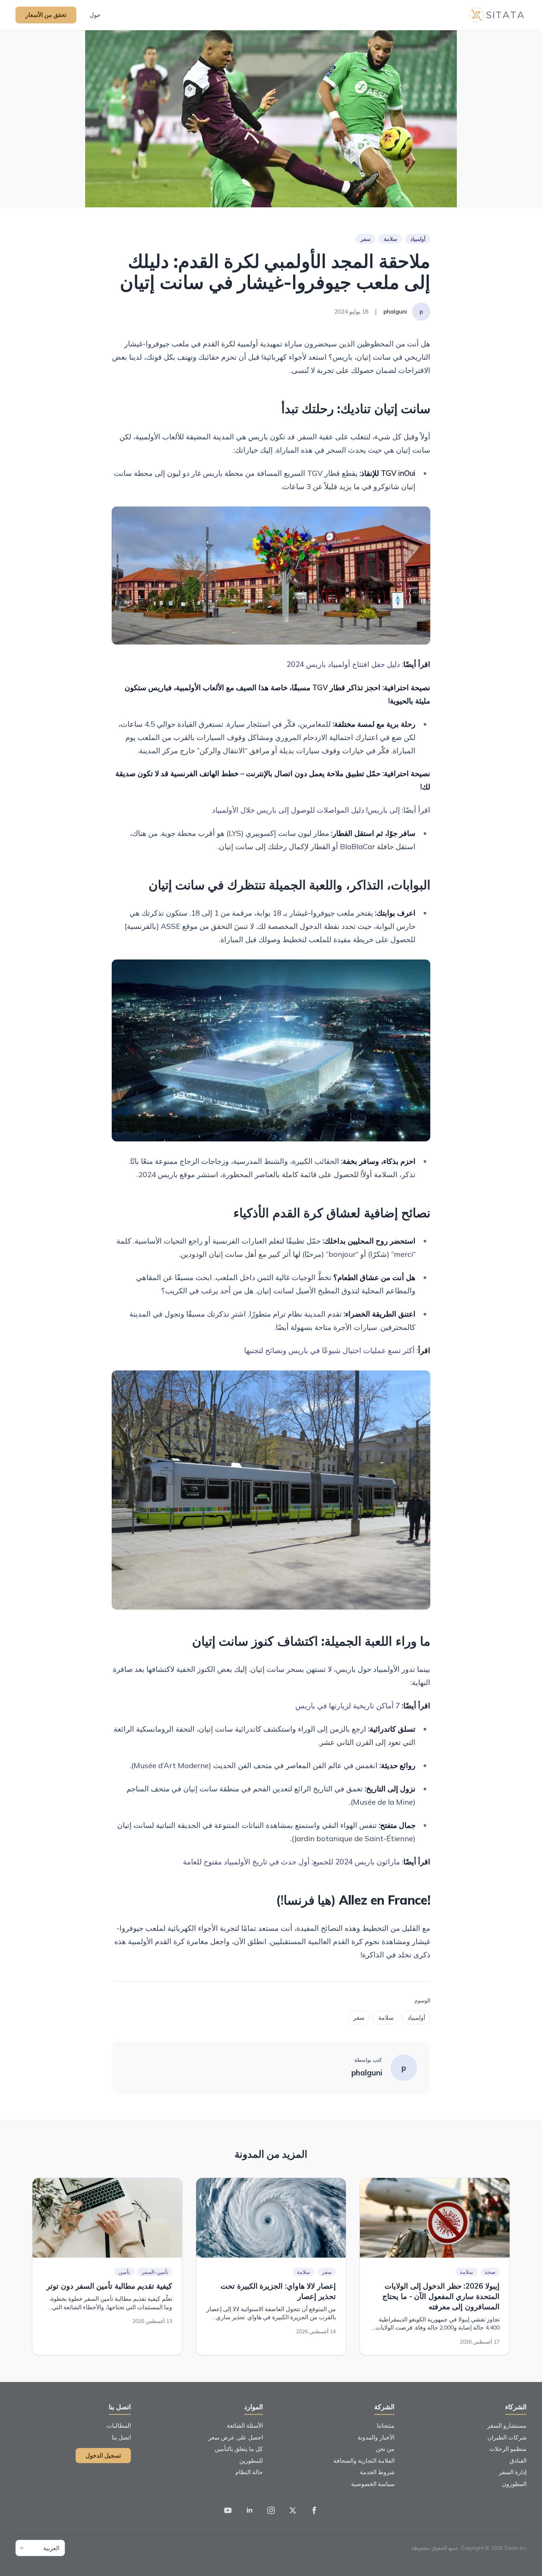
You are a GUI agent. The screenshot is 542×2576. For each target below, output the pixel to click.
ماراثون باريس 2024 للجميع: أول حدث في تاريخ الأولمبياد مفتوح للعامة (291, 1862)
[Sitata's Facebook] (314, 2510)
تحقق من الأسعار (46, 15)
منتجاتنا (386, 2425)
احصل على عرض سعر (236, 2437)
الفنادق (518, 2461)
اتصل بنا (121, 2437)
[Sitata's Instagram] (271, 2510)
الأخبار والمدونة (376, 2437)
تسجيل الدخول (103, 2455)
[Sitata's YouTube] (228, 2510)
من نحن (385, 2449)
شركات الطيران (507, 2437)
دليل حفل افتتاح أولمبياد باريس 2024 (343, 664)
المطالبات (119, 2425)
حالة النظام (249, 2472)
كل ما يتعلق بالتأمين (239, 2449)
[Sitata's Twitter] (293, 2510)
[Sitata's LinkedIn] (250, 2510)
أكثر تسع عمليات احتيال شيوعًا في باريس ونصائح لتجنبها (329, 1350)
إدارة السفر (513, 2472)
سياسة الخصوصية (373, 2484)
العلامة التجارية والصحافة (364, 2461)
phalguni (367, 2073)
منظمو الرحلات (508, 2449)
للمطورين (251, 2461)
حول (95, 15)
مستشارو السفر (507, 2425)
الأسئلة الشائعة (245, 2425)
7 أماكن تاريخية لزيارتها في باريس (348, 1706)
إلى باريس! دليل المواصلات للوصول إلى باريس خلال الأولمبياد (306, 810)
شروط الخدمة (377, 2472)
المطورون (514, 2484)
